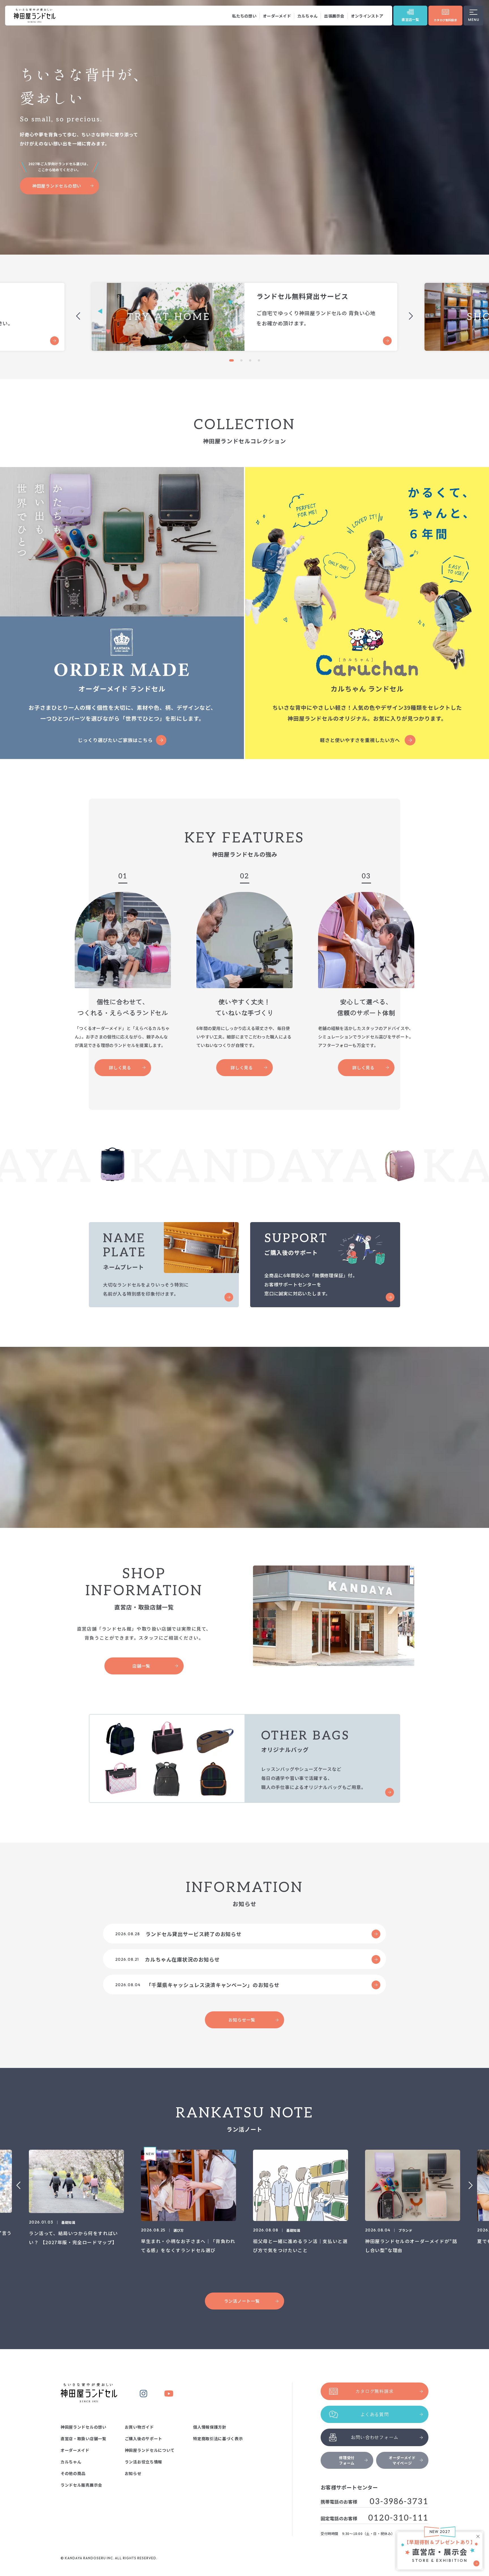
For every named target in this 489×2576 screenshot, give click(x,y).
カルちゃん (307, 16)
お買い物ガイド (139, 2427)
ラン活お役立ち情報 (143, 2462)
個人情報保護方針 (210, 2427)
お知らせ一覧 (242, 2020)
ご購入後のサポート (143, 2439)
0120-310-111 (398, 2518)
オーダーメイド (277, 16)
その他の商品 (73, 2473)
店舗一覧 (141, 1666)
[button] (230, 360)
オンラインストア (367, 16)
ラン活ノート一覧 (242, 2301)
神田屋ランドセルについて (150, 2450)
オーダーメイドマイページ (402, 2460)
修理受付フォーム (347, 2460)
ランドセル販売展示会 (81, 2485)
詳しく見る (120, 1067)
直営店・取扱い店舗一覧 (83, 2439)
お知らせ (133, 2473)
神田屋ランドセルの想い (57, 186)
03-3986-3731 (399, 2502)
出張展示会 (334, 16)
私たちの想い (244, 16)
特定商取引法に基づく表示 (218, 2439)
